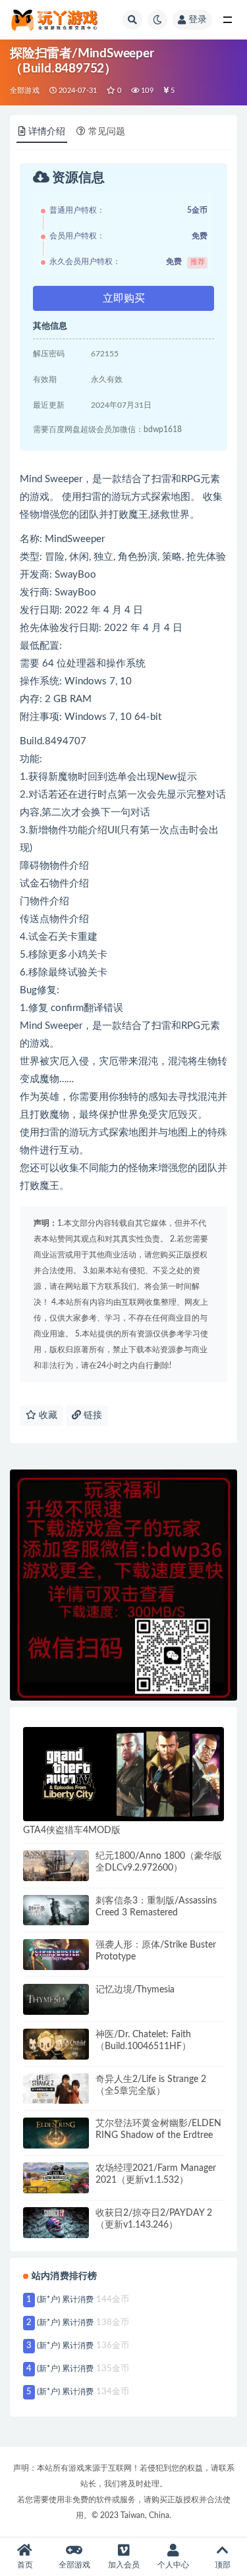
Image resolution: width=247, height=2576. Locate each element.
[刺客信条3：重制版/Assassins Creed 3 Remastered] (56, 1910)
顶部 (223, 2565)
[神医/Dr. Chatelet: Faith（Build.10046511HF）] (56, 2044)
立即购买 (124, 298)
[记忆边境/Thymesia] (56, 1999)
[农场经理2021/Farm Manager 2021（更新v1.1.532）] (56, 2178)
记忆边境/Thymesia (135, 1990)
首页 (25, 2565)
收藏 (47, 1415)
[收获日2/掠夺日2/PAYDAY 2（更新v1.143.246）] (56, 2223)
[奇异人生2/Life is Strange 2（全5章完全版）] (56, 2089)
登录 (198, 20)
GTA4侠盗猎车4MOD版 (72, 1830)
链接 (92, 1415)
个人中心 (173, 2565)
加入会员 (124, 2565)
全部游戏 (25, 91)
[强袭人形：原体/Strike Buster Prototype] (56, 1955)
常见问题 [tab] (107, 132)
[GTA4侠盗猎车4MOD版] (123, 1774)
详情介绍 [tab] (47, 132)
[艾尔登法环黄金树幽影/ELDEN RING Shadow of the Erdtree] (56, 2133)
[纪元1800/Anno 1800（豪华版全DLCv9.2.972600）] (56, 1866)
